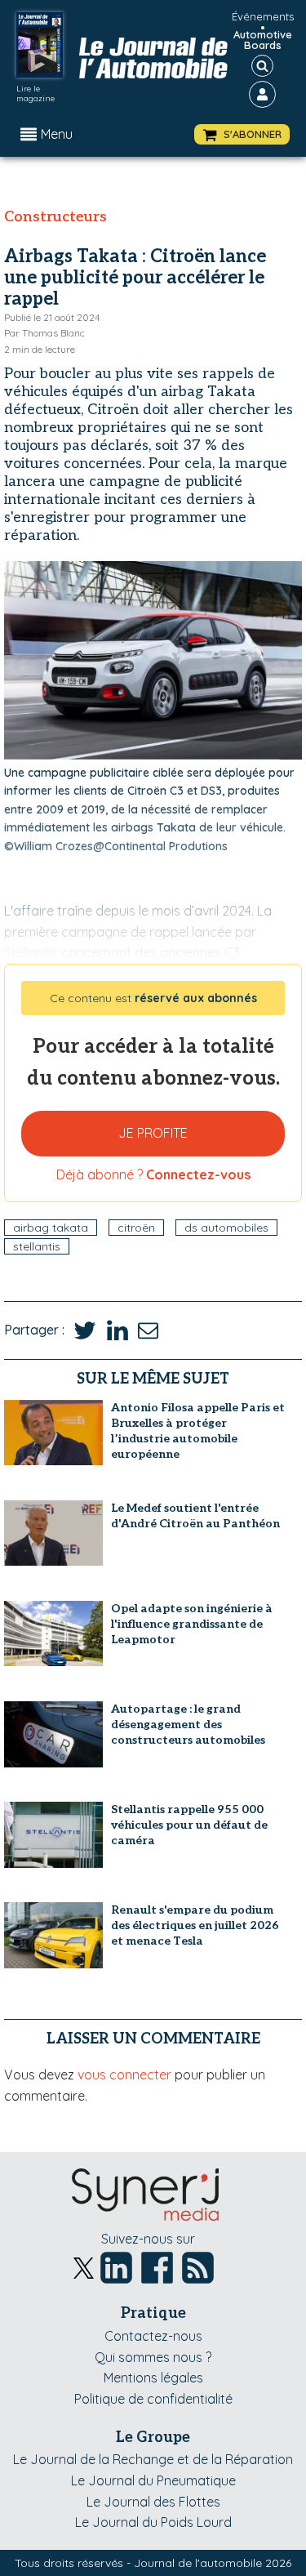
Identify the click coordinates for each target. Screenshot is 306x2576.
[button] (242, 134)
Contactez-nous (153, 2336)
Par (44, 333)
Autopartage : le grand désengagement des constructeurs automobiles (188, 1725)
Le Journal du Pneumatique (153, 2480)
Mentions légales (153, 2378)
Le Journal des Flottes (153, 2502)
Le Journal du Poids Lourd (153, 2522)
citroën (136, 1228)
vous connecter (124, 2075)
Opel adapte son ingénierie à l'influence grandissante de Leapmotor (192, 1624)
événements (263, 16)
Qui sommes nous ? (153, 2357)
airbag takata (51, 1228)
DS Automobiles (226, 1228)
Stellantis (37, 1246)
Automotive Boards (263, 40)
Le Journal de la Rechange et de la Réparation (153, 2459)
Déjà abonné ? (153, 1174)
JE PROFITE (153, 1133)
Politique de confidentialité (153, 2399)
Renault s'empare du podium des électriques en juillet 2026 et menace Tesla (195, 1925)
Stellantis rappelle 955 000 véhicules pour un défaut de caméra (189, 1825)
